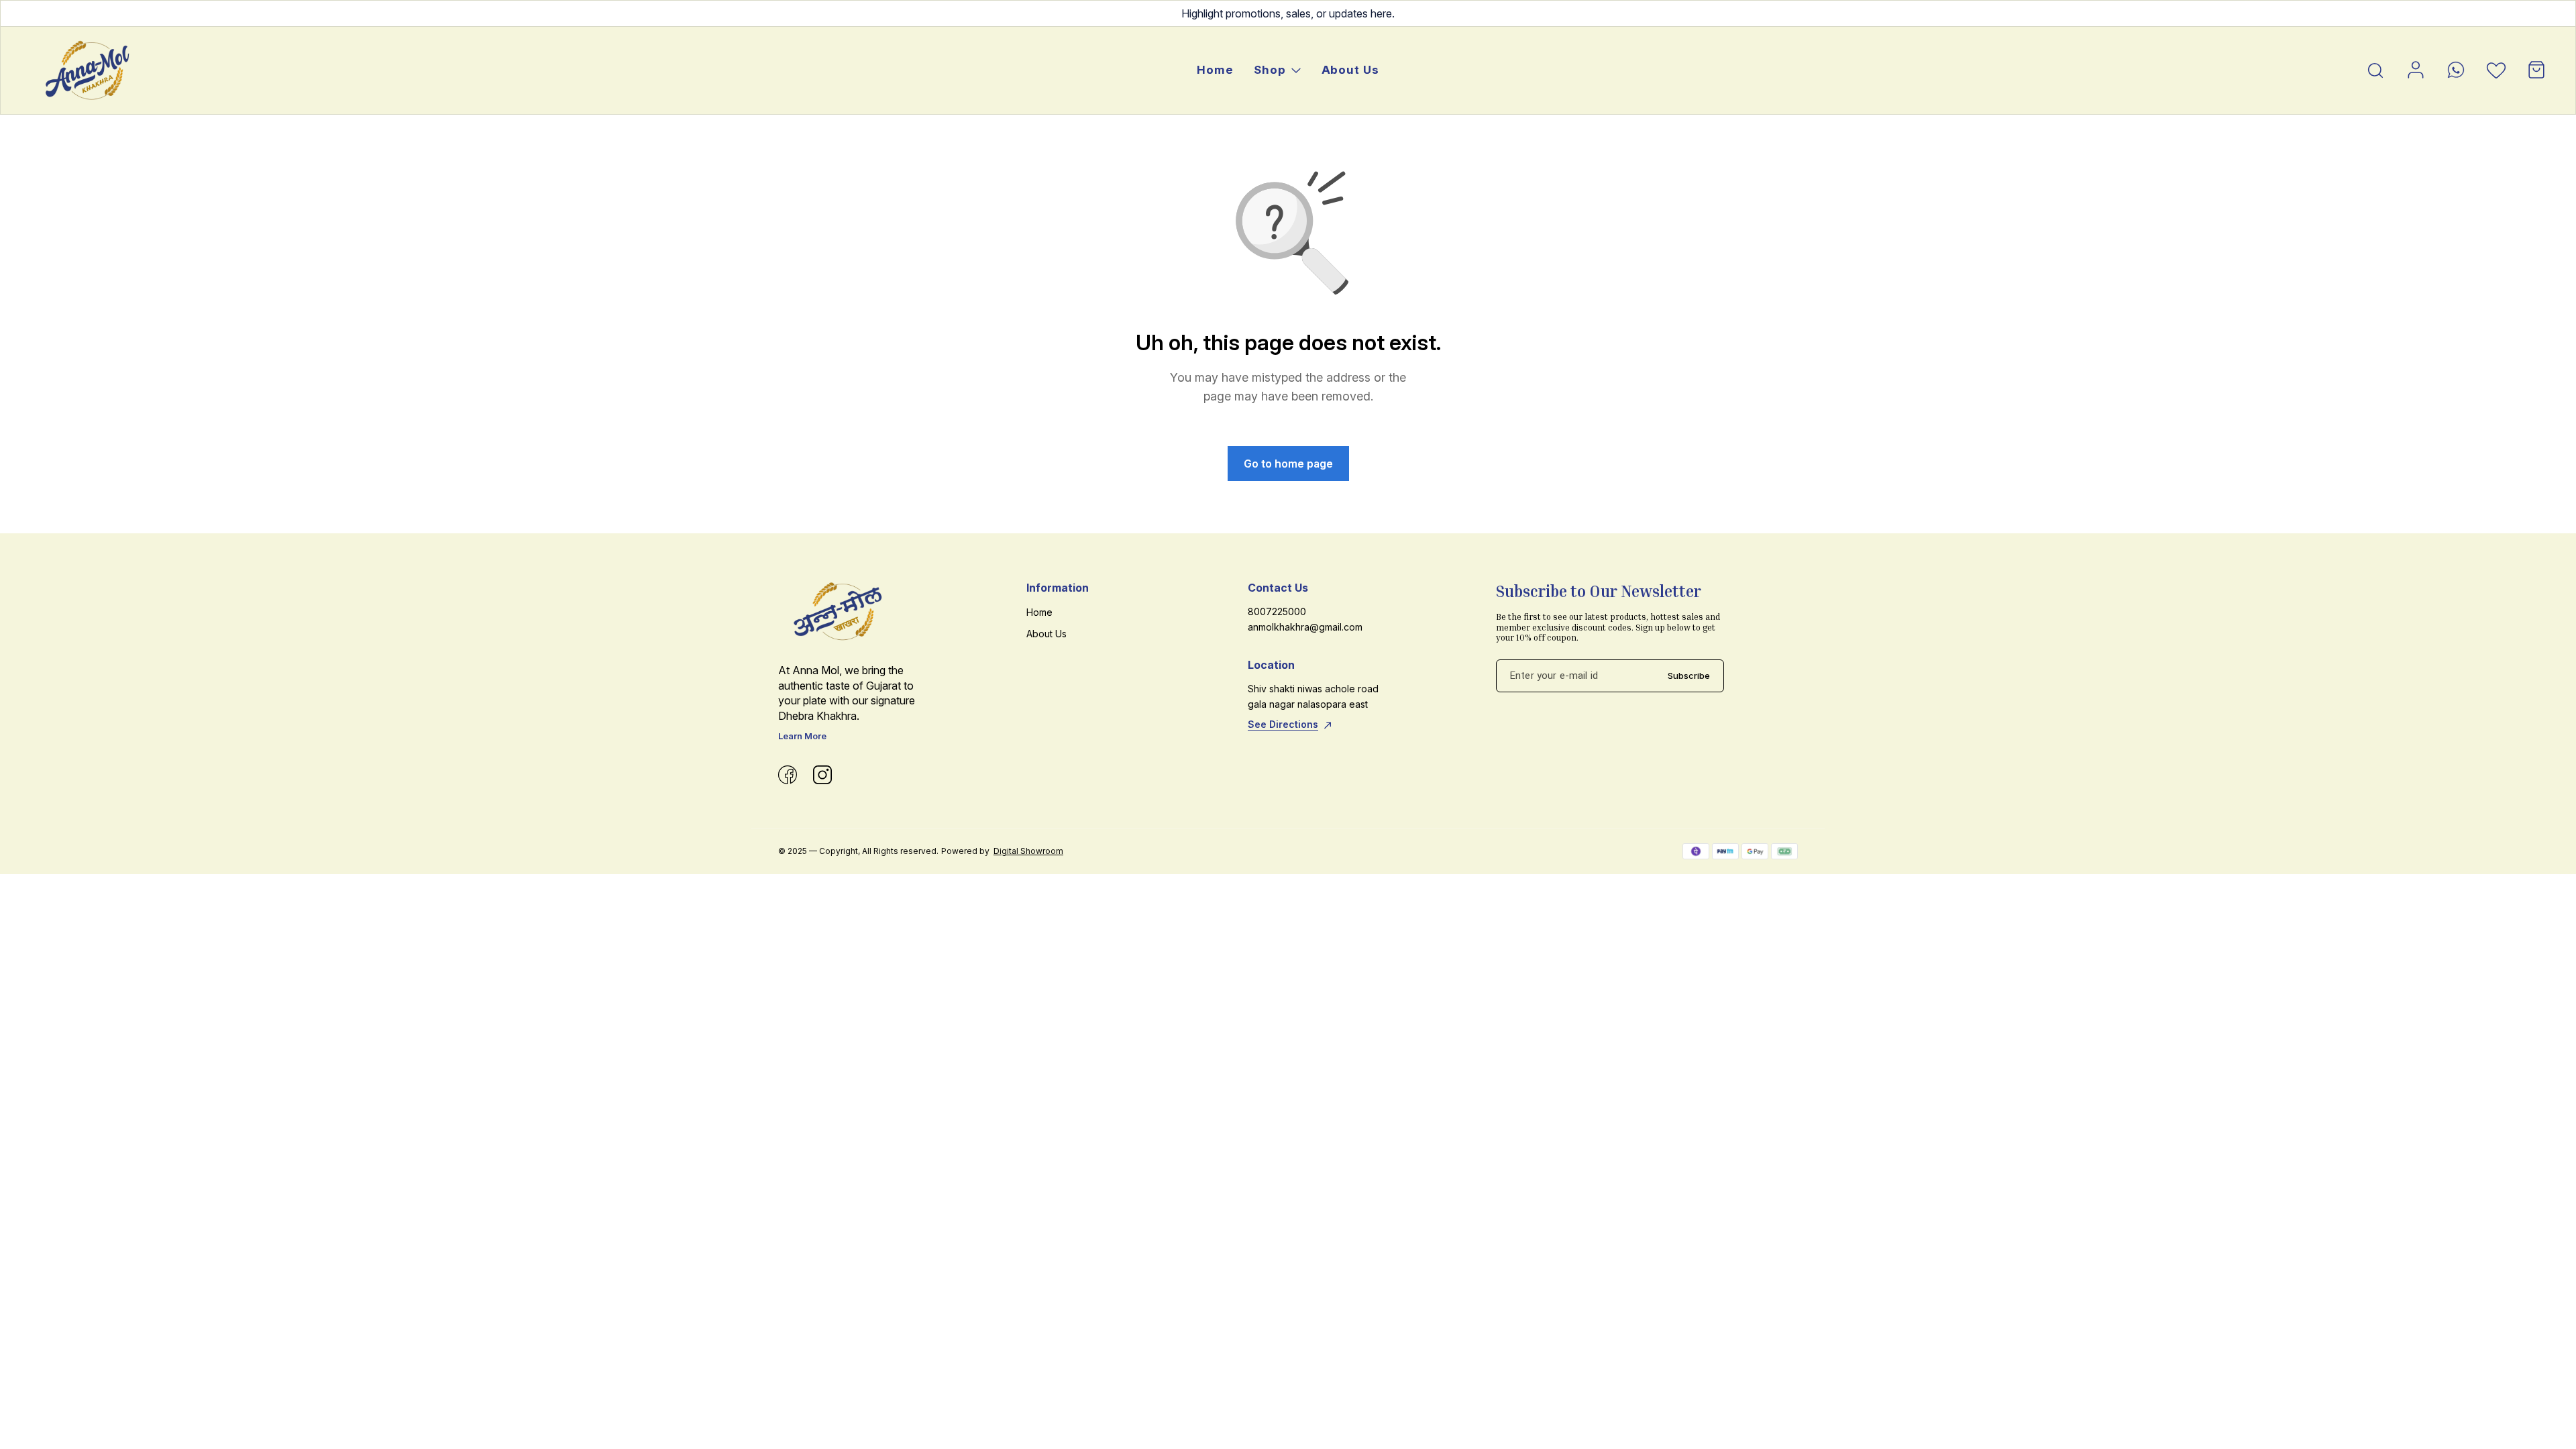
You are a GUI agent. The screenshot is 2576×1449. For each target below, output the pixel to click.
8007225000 (1277, 611)
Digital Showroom (1028, 851)
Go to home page (1288, 464)
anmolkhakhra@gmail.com (1305, 627)
